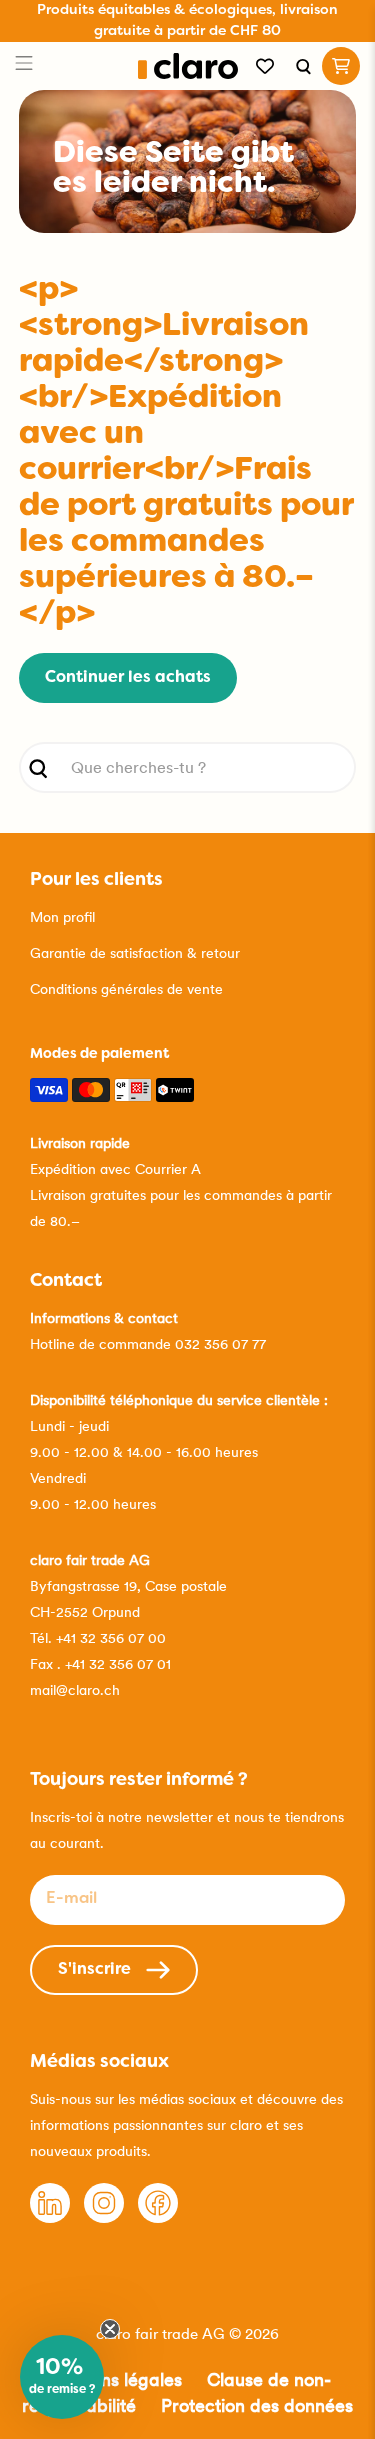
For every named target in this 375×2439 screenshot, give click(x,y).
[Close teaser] (110, 2329)
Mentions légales (113, 2379)
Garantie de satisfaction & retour (135, 953)
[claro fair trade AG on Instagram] (104, 2218)
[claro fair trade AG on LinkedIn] (50, 2218)
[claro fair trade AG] (187, 66)
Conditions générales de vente (126, 989)
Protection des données (257, 2405)
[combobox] (187, 767)
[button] (62, 2377)
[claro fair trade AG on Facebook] (158, 2218)
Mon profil (62, 917)
